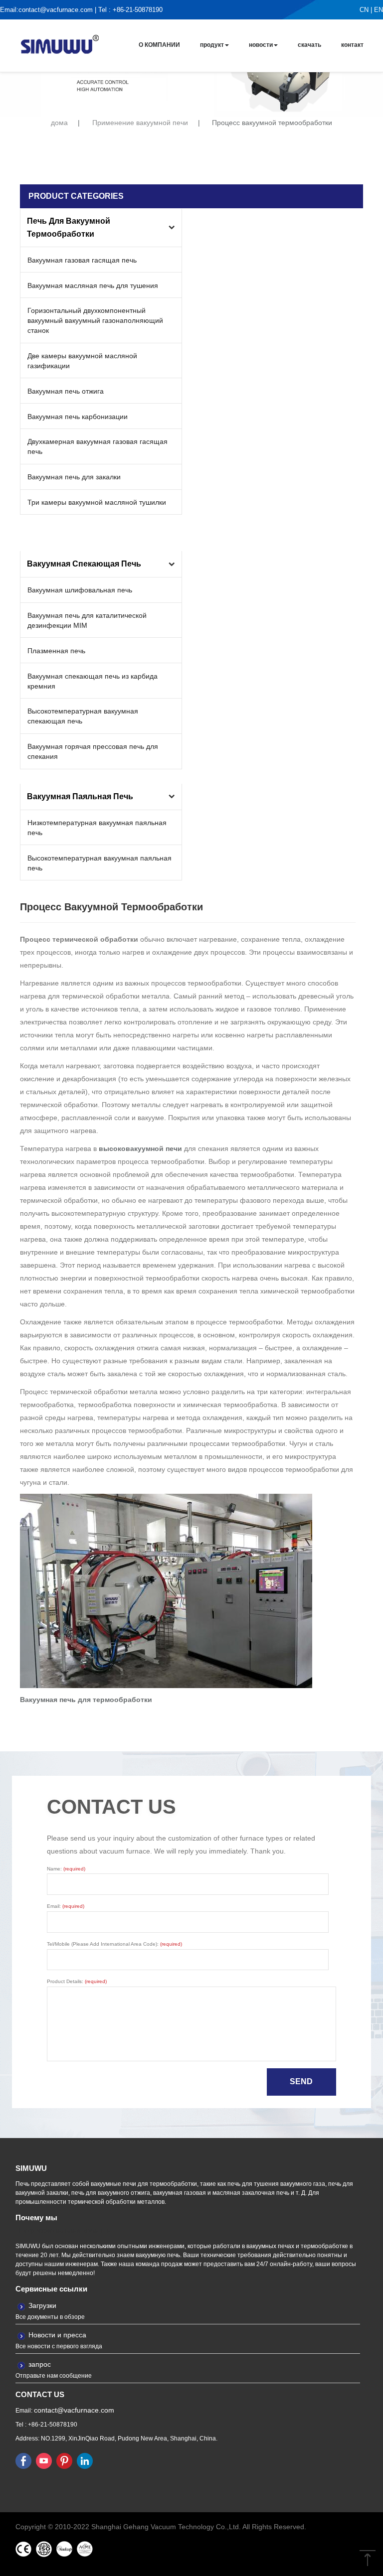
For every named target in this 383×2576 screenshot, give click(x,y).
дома (59, 123)
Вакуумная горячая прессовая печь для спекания (93, 751)
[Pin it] (64, 2460)
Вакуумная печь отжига (66, 391)
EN (379, 10)
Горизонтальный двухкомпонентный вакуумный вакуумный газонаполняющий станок (95, 320)
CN (364, 10)
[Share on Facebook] (23, 2460)
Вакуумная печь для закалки (74, 477)
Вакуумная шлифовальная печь (80, 590)
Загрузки (42, 2305)
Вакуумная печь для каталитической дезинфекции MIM (87, 620)
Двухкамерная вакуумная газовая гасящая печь (97, 446)
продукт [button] (212, 45)
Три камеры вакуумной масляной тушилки (97, 502)
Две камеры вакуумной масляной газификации (82, 361)
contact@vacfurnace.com (56, 10)
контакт (352, 45)
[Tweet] (44, 2460)
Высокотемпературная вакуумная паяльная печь (99, 863)
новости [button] (261, 45)
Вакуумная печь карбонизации (78, 417)
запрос (40, 2364)
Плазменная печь (56, 651)
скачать (309, 45)
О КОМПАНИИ (159, 45)
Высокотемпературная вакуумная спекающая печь (83, 716)
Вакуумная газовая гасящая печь (82, 260)
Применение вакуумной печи (140, 123)
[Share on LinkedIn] (85, 2460)
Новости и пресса (57, 2335)
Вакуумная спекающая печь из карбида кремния (93, 681)
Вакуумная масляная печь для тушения (93, 286)
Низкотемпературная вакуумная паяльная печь (97, 828)
